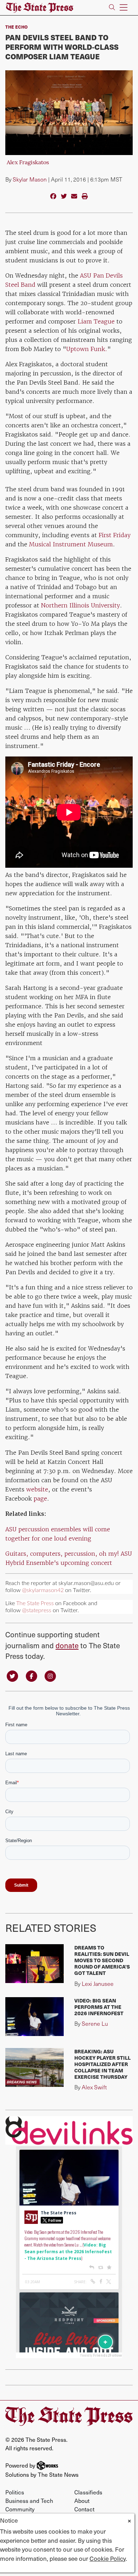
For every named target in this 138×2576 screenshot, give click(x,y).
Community (20, 2509)
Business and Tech (29, 2500)
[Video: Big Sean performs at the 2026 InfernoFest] (34, 2017)
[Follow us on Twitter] (12, 1676)
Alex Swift (94, 2087)
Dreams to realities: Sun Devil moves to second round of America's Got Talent (102, 1960)
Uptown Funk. (87, 349)
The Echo (16, 27)
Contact (84, 2509)
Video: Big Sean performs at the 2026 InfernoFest (99, 2007)
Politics (15, 2492)
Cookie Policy (108, 2558)
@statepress (37, 1610)
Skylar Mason (30, 179)
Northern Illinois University (80, 605)
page (40, 1498)
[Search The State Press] (112, 8)
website (37, 1489)
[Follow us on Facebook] (31, 1676)
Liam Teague (96, 321)
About (82, 2500)
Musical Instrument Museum (71, 544)
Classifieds (88, 2492)
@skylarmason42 (43, 1590)
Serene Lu (95, 2023)
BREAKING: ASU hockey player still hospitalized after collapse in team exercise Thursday (102, 2064)
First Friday (115, 535)
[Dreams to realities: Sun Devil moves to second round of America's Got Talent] (34, 1964)
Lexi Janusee (98, 1984)
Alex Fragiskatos (28, 163)
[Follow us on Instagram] (50, 1676)
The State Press (35, 1603)
